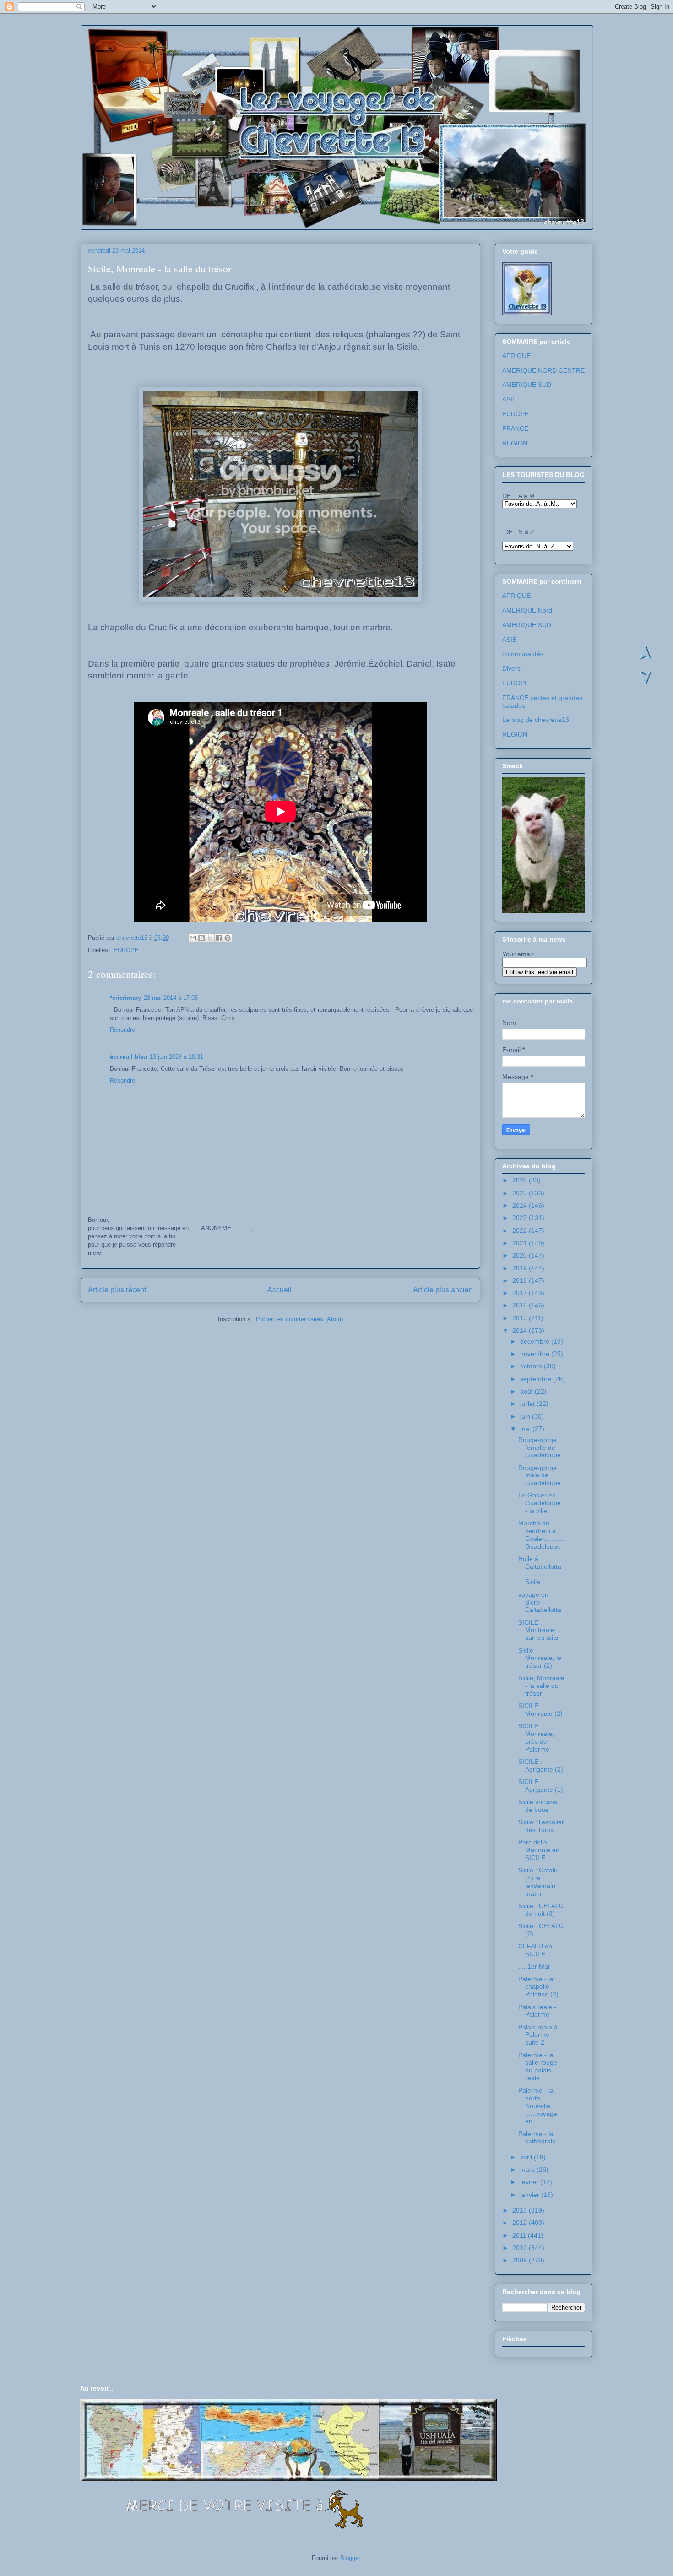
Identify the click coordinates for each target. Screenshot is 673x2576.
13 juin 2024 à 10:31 (176, 1057)
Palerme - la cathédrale (537, 2138)
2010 (521, 2248)
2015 (521, 1318)
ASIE (509, 399)
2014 (521, 1330)
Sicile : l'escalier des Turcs (541, 1826)
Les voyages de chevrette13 (200, 54)
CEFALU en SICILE (535, 1950)
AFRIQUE (516, 356)
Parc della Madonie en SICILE (539, 1850)
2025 (521, 1193)
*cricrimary (125, 998)
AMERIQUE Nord (527, 610)
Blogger (350, 2558)
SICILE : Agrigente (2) (541, 1765)
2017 (521, 1293)
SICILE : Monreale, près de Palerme (536, 1737)
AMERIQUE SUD (527, 385)
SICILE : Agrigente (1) (541, 1786)
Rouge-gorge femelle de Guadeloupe (540, 1448)
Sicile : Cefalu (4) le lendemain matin (538, 1882)
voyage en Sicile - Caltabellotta (540, 1602)
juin (526, 1416)
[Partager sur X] (210, 938)
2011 (520, 2235)
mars (528, 2169)
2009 (521, 2260)
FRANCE (515, 428)
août (527, 1391)
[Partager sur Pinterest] (228, 938)
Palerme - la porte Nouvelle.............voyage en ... (541, 2106)
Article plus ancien (443, 1290)
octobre (532, 1366)
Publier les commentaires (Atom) (299, 1319)
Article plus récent (117, 1290)
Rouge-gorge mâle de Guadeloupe (540, 1475)
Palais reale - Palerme (537, 2011)
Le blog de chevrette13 (536, 720)
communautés (523, 654)
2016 (521, 1305)
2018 (521, 1280)
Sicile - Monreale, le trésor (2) (540, 1658)
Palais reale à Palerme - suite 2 (538, 2035)
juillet (528, 1404)
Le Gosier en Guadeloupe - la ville (540, 1503)
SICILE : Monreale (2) (540, 1710)
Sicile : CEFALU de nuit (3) (541, 1910)
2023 (521, 1218)
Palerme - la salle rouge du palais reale (538, 2066)
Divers (511, 668)
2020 (521, 1255)
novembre (536, 1354)
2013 (521, 2210)
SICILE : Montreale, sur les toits (538, 1630)
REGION (515, 443)
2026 (521, 1180)
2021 (521, 1243)
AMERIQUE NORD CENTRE (543, 370)
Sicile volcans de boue (538, 1806)
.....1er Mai (534, 1966)
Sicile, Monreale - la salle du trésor (541, 1686)
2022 (521, 1231)
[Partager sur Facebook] (219, 938)
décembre (536, 1341)
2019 (521, 1268)
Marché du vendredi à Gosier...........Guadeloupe (541, 1535)
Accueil (280, 1290)
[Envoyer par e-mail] (193, 938)
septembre (537, 1379)
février (530, 2182)
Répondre (122, 1030)
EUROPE (126, 950)
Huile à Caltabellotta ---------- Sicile (540, 1570)
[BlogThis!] (201, 938)
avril (527, 2157)
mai (526, 1429)
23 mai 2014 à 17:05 (171, 998)
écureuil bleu (128, 1057)
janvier (531, 2195)
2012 (521, 2223)
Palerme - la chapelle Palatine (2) (538, 1987)
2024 (521, 1205)
